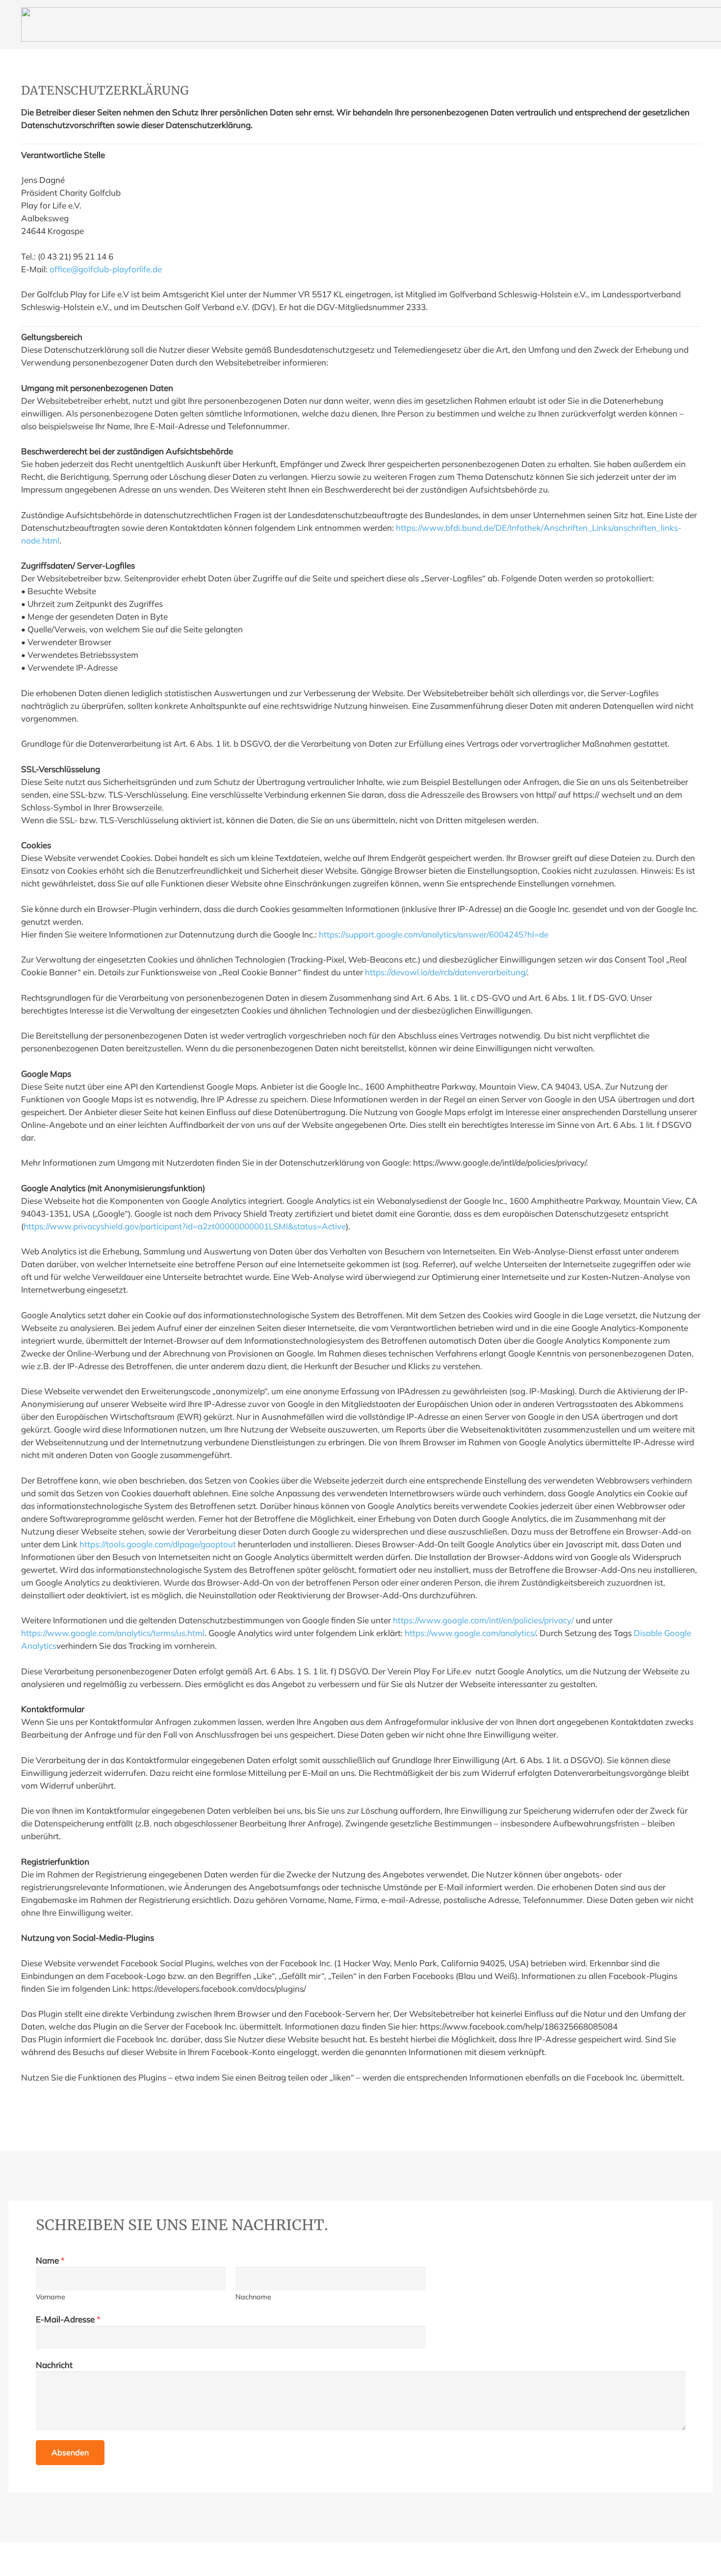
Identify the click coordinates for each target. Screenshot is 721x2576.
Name (50, 2260)
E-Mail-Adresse (68, 2319)
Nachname (253, 2297)
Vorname (51, 2297)
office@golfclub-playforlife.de (106, 269)
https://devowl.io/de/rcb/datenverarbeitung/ (446, 972)
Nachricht (54, 2365)
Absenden (70, 2452)
